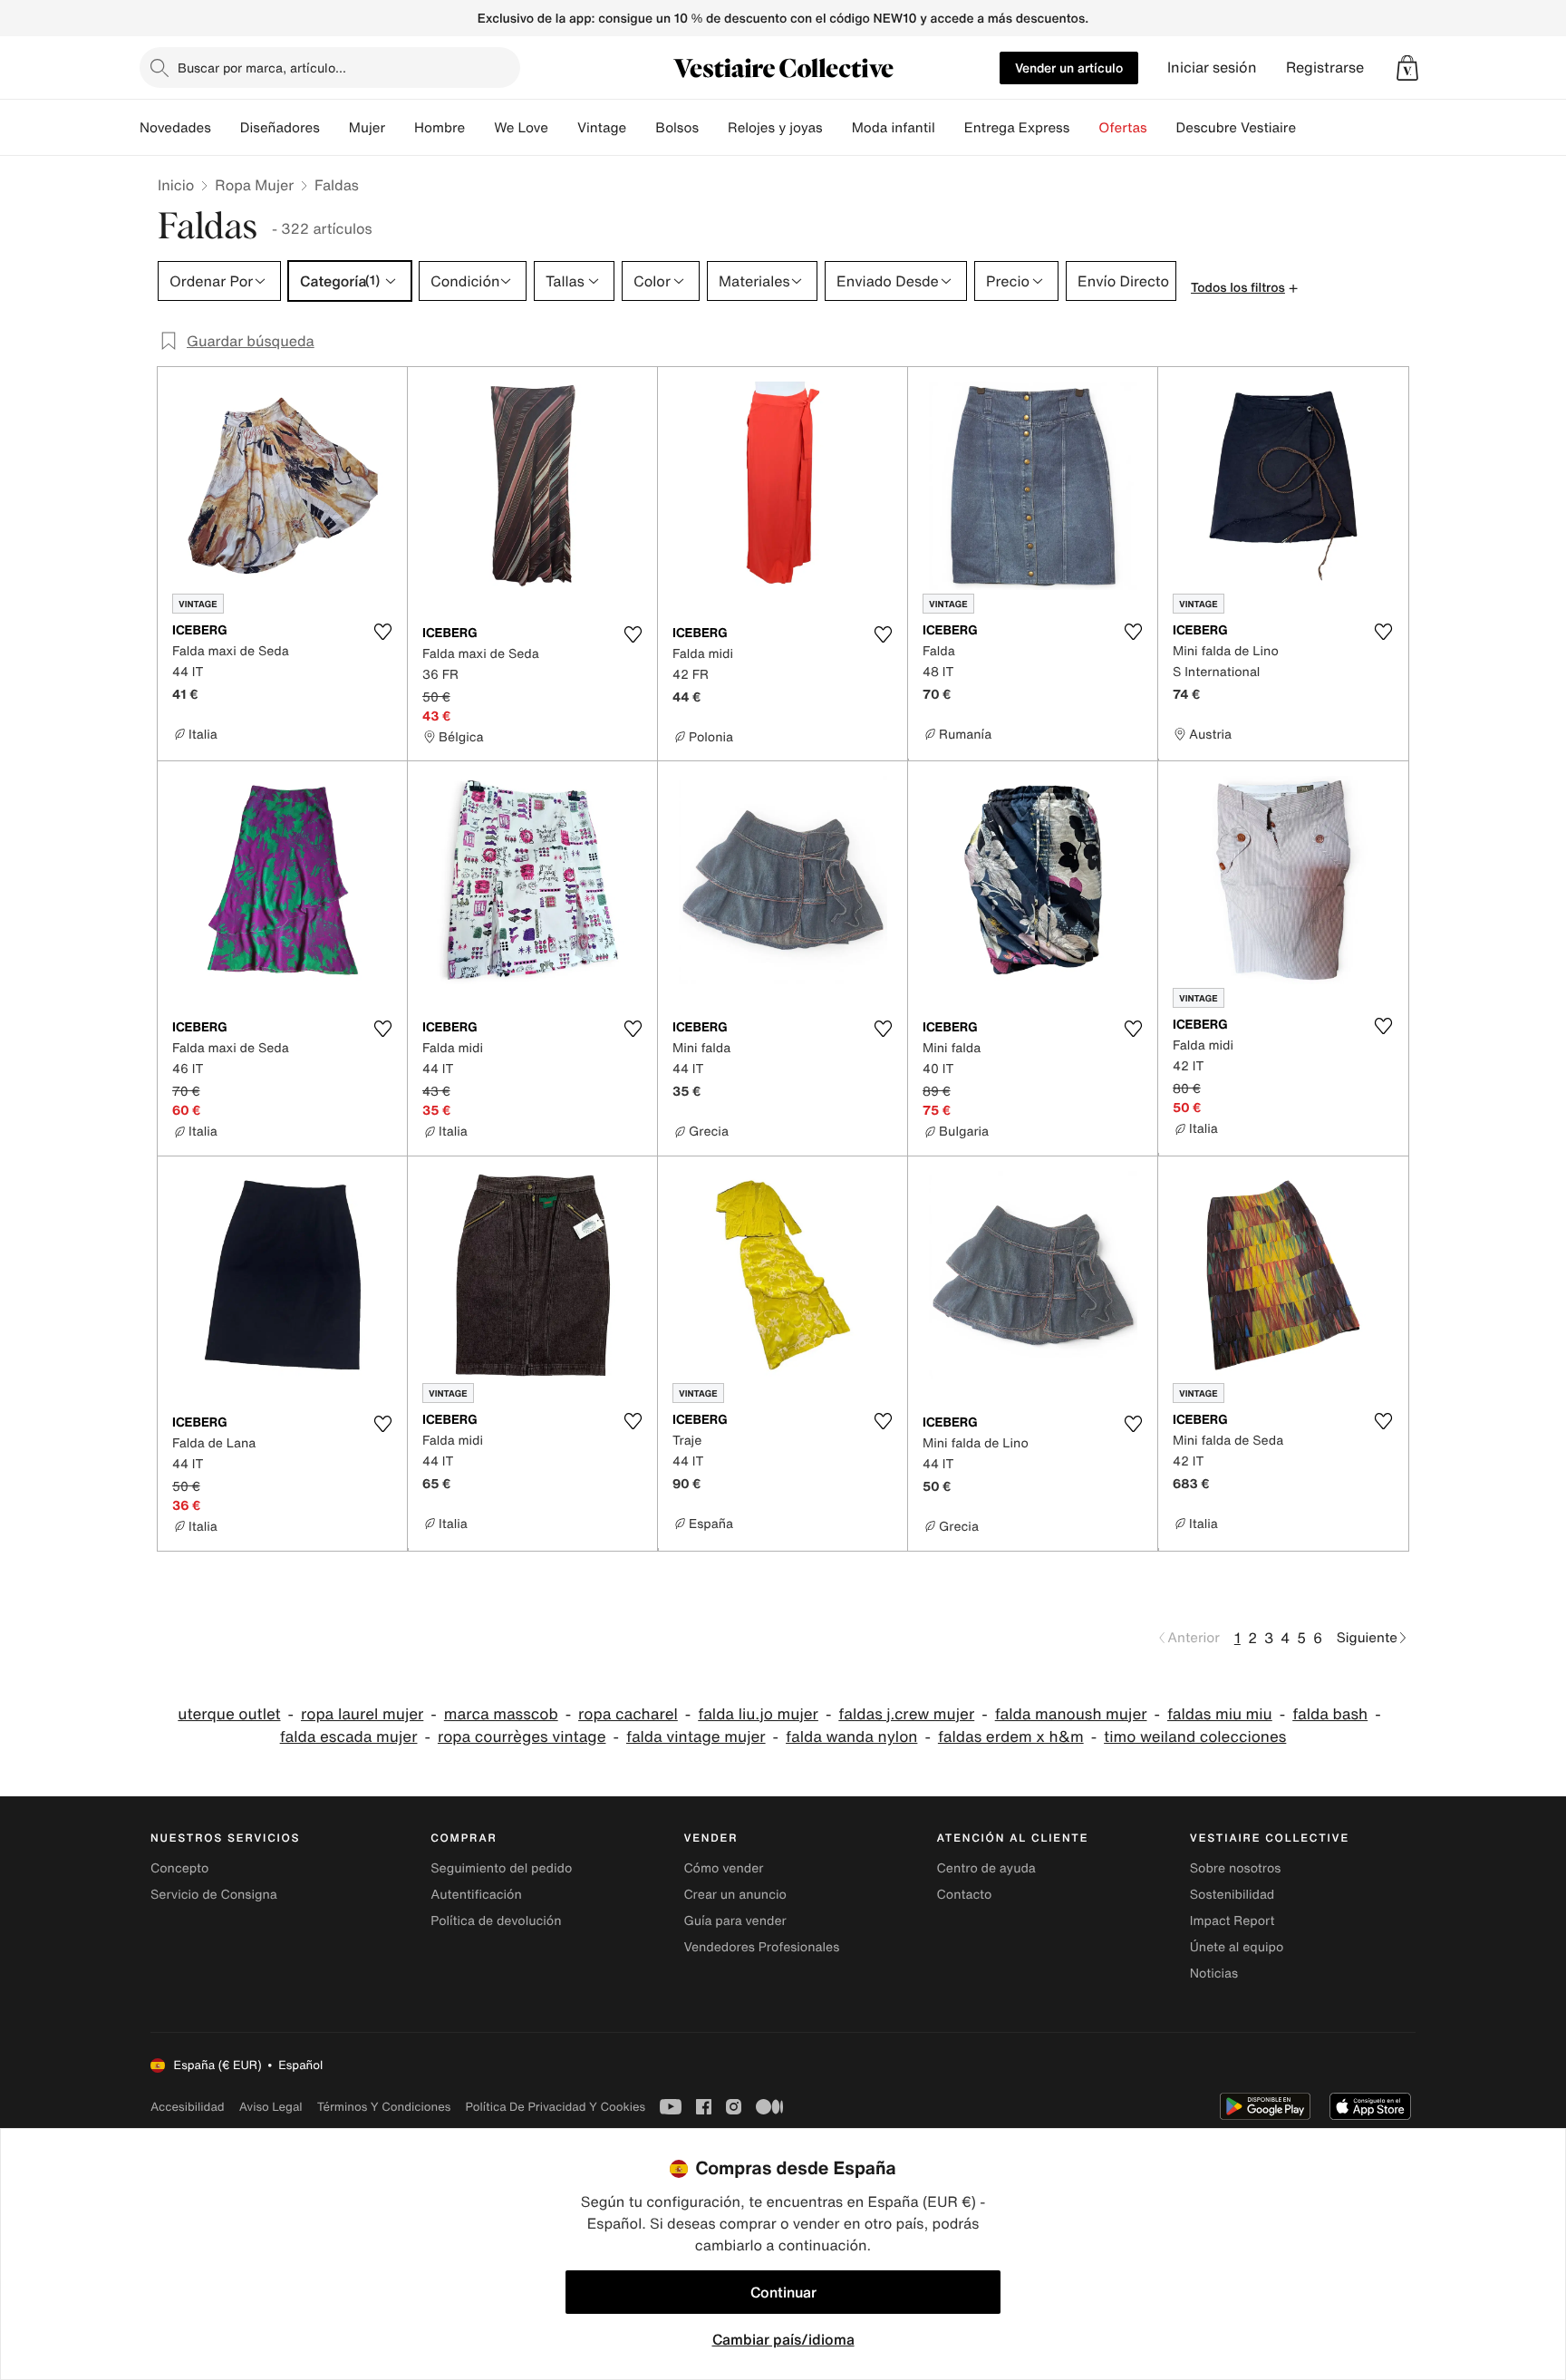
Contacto (965, 1895)
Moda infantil (894, 128)
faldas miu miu (1220, 1714)
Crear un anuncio (735, 1895)
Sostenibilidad (1232, 1895)
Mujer (367, 128)
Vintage (602, 128)
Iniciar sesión (1212, 68)
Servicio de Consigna (214, 1895)
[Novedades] (226, 128)
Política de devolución (496, 1921)
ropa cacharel (628, 1714)
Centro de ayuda (986, 1868)
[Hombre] (479, 128)
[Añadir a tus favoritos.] (382, 632)
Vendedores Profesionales (761, 1947)
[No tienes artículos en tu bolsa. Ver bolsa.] (1407, 68)
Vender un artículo (1069, 68)
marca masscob (501, 1714)
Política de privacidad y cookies (555, 2107)
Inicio (176, 185)
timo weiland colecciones (1195, 1737)
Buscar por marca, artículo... (262, 68)
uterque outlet (229, 1714)
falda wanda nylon (851, 1737)
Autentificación (476, 1895)
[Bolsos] (713, 128)
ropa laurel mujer (362, 1714)
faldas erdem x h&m (1011, 1737)
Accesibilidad (188, 2107)
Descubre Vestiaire (1237, 128)
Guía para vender (735, 1921)
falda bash (1330, 1714)
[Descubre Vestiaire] (1310, 128)
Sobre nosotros (1236, 1868)
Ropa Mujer (254, 185)
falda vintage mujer (696, 1737)
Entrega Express (1017, 128)
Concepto (179, 1868)
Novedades (175, 128)
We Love (521, 128)
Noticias (1214, 1974)
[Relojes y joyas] (837, 128)
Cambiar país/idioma (783, 2339)
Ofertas (1122, 128)
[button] (1407, 68)
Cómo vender (723, 1868)
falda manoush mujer (1071, 1714)
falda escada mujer (349, 1737)
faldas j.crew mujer (906, 1714)
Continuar (783, 2292)
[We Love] (563, 128)
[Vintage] (641, 128)
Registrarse (1325, 68)
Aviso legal (271, 2107)
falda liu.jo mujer (758, 1714)
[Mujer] (400, 128)
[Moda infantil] (950, 128)
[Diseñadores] (334, 128)
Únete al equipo (1237, 1947)
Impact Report (1232, 1921)
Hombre (440, 128)
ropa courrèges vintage (522, 1737)
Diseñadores (280, 128)
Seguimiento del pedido (501, 1868)
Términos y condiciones (384, 2107)
